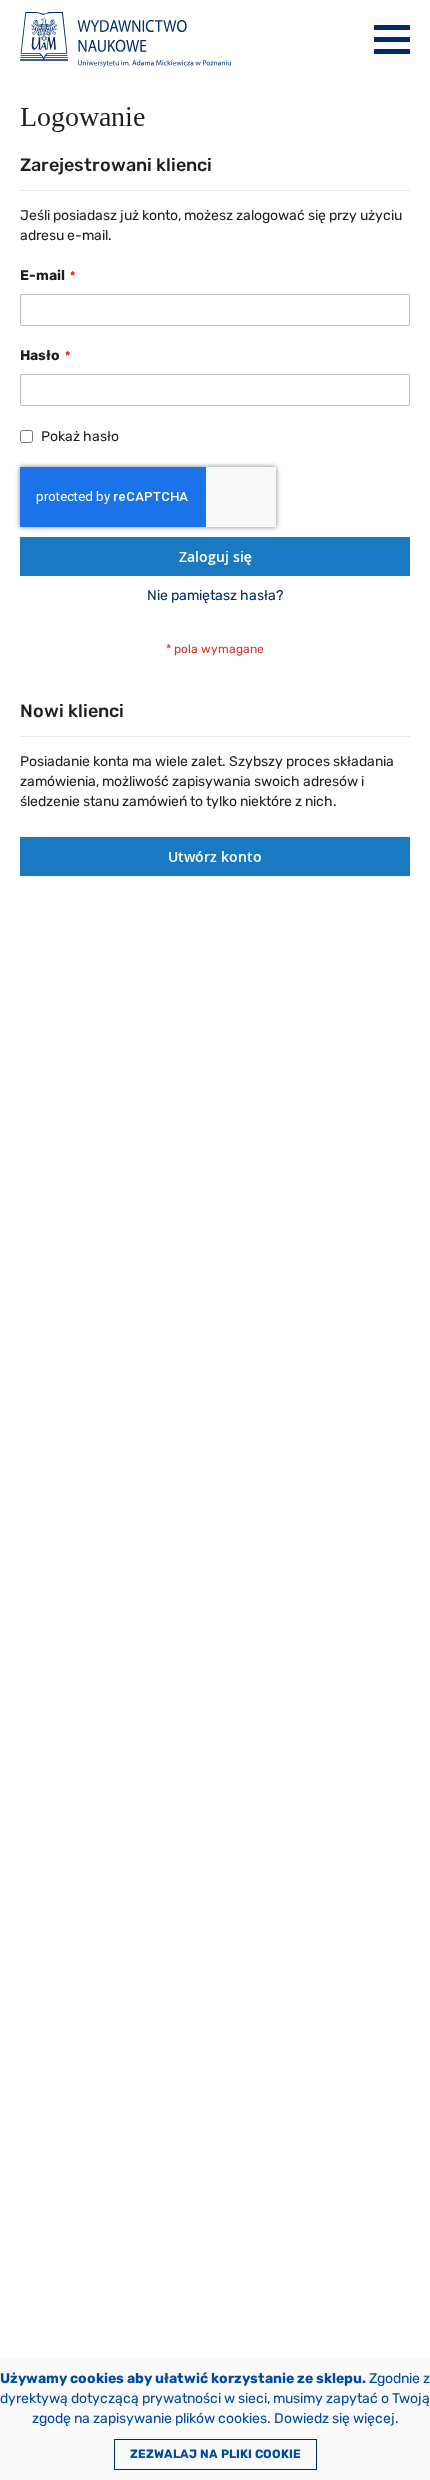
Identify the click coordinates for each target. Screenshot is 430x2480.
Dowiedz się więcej (334, 2418)
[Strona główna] (125, 39)
